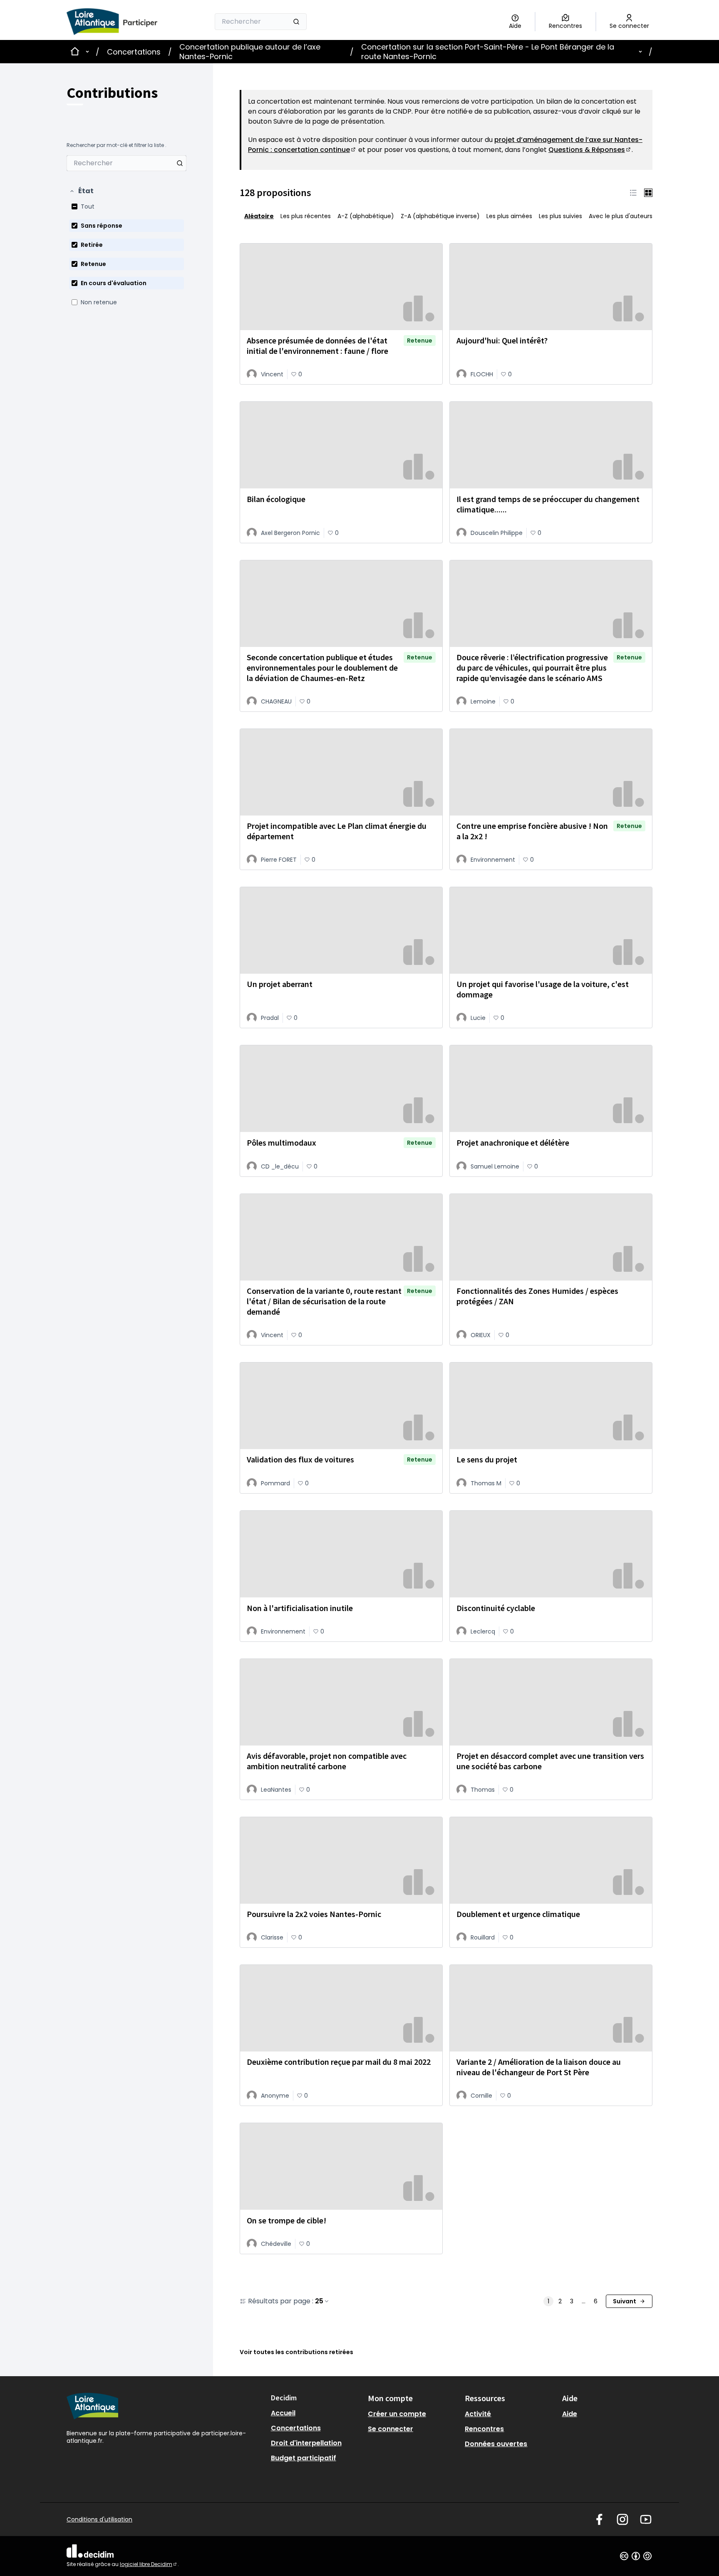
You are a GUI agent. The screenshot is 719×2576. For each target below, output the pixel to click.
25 (319, 2301)
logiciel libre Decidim (149, 2564)
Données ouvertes (496, 2444)
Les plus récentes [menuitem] (306, 216)
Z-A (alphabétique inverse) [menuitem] (440, 216)
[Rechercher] (296, 22)
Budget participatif (304, 2458)
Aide (570, 2414)
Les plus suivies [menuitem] (560, 216)
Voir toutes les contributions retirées (296, 2352)
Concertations (134, 52)
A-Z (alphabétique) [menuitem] (366, 216)
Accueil (283, 2413)
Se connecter (390, 2429)
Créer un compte (397, 2414)
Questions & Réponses (590, 150)
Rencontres (484, 2429)
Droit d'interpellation (306, 2443)
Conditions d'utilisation (99, 2519)
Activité (478, 2414)
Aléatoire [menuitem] (259, 216)
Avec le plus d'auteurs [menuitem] (621, 216)
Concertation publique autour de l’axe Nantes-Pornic (250, 52)
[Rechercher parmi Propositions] (180, 163)
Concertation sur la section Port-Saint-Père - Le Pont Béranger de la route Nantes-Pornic (488, 52)
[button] (81, 191)
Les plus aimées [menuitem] (509, 216)
